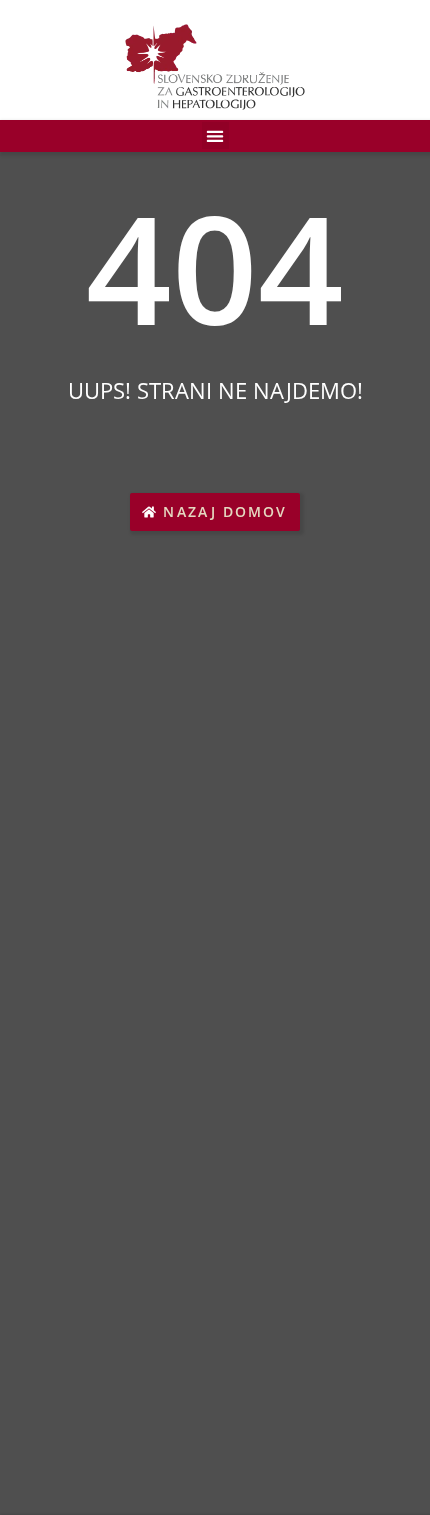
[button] (215, 135)
